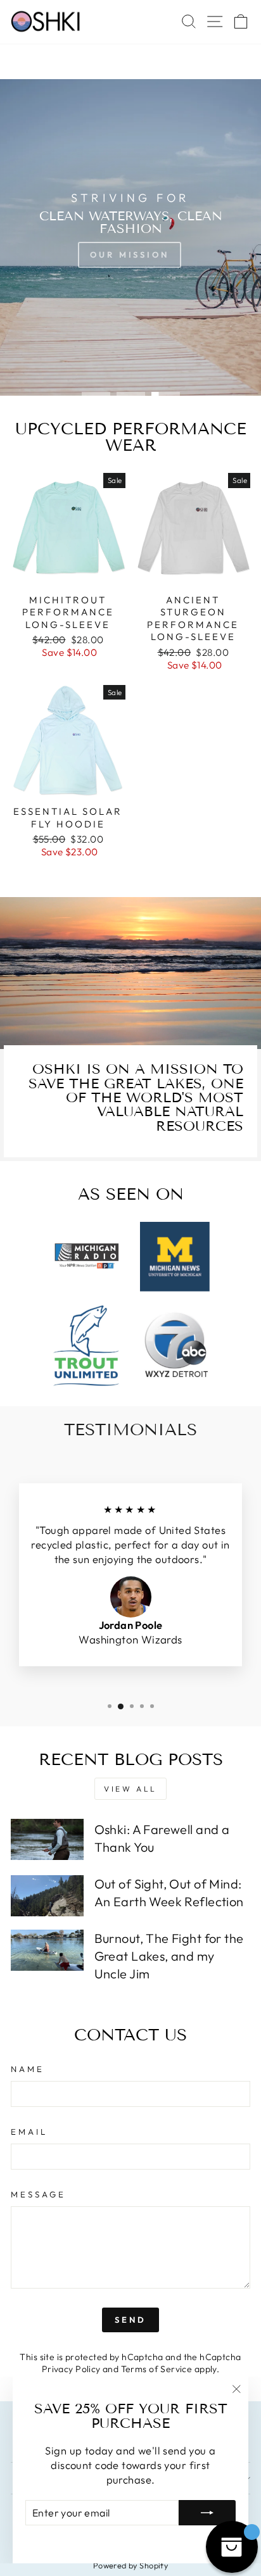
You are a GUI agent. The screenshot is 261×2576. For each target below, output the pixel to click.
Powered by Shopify (130, 2565)
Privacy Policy (71, 2369)
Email (29, 2132)
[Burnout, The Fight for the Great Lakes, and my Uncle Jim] (47, 1950)
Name (28, 2069)
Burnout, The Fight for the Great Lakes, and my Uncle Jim (169, 1956)
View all (130, 1789)
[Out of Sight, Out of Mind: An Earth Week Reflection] (47, 1895)
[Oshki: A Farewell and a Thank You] (47, 1839)
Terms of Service (157, 2369)
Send (130, 2320)
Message (38, 2194)
